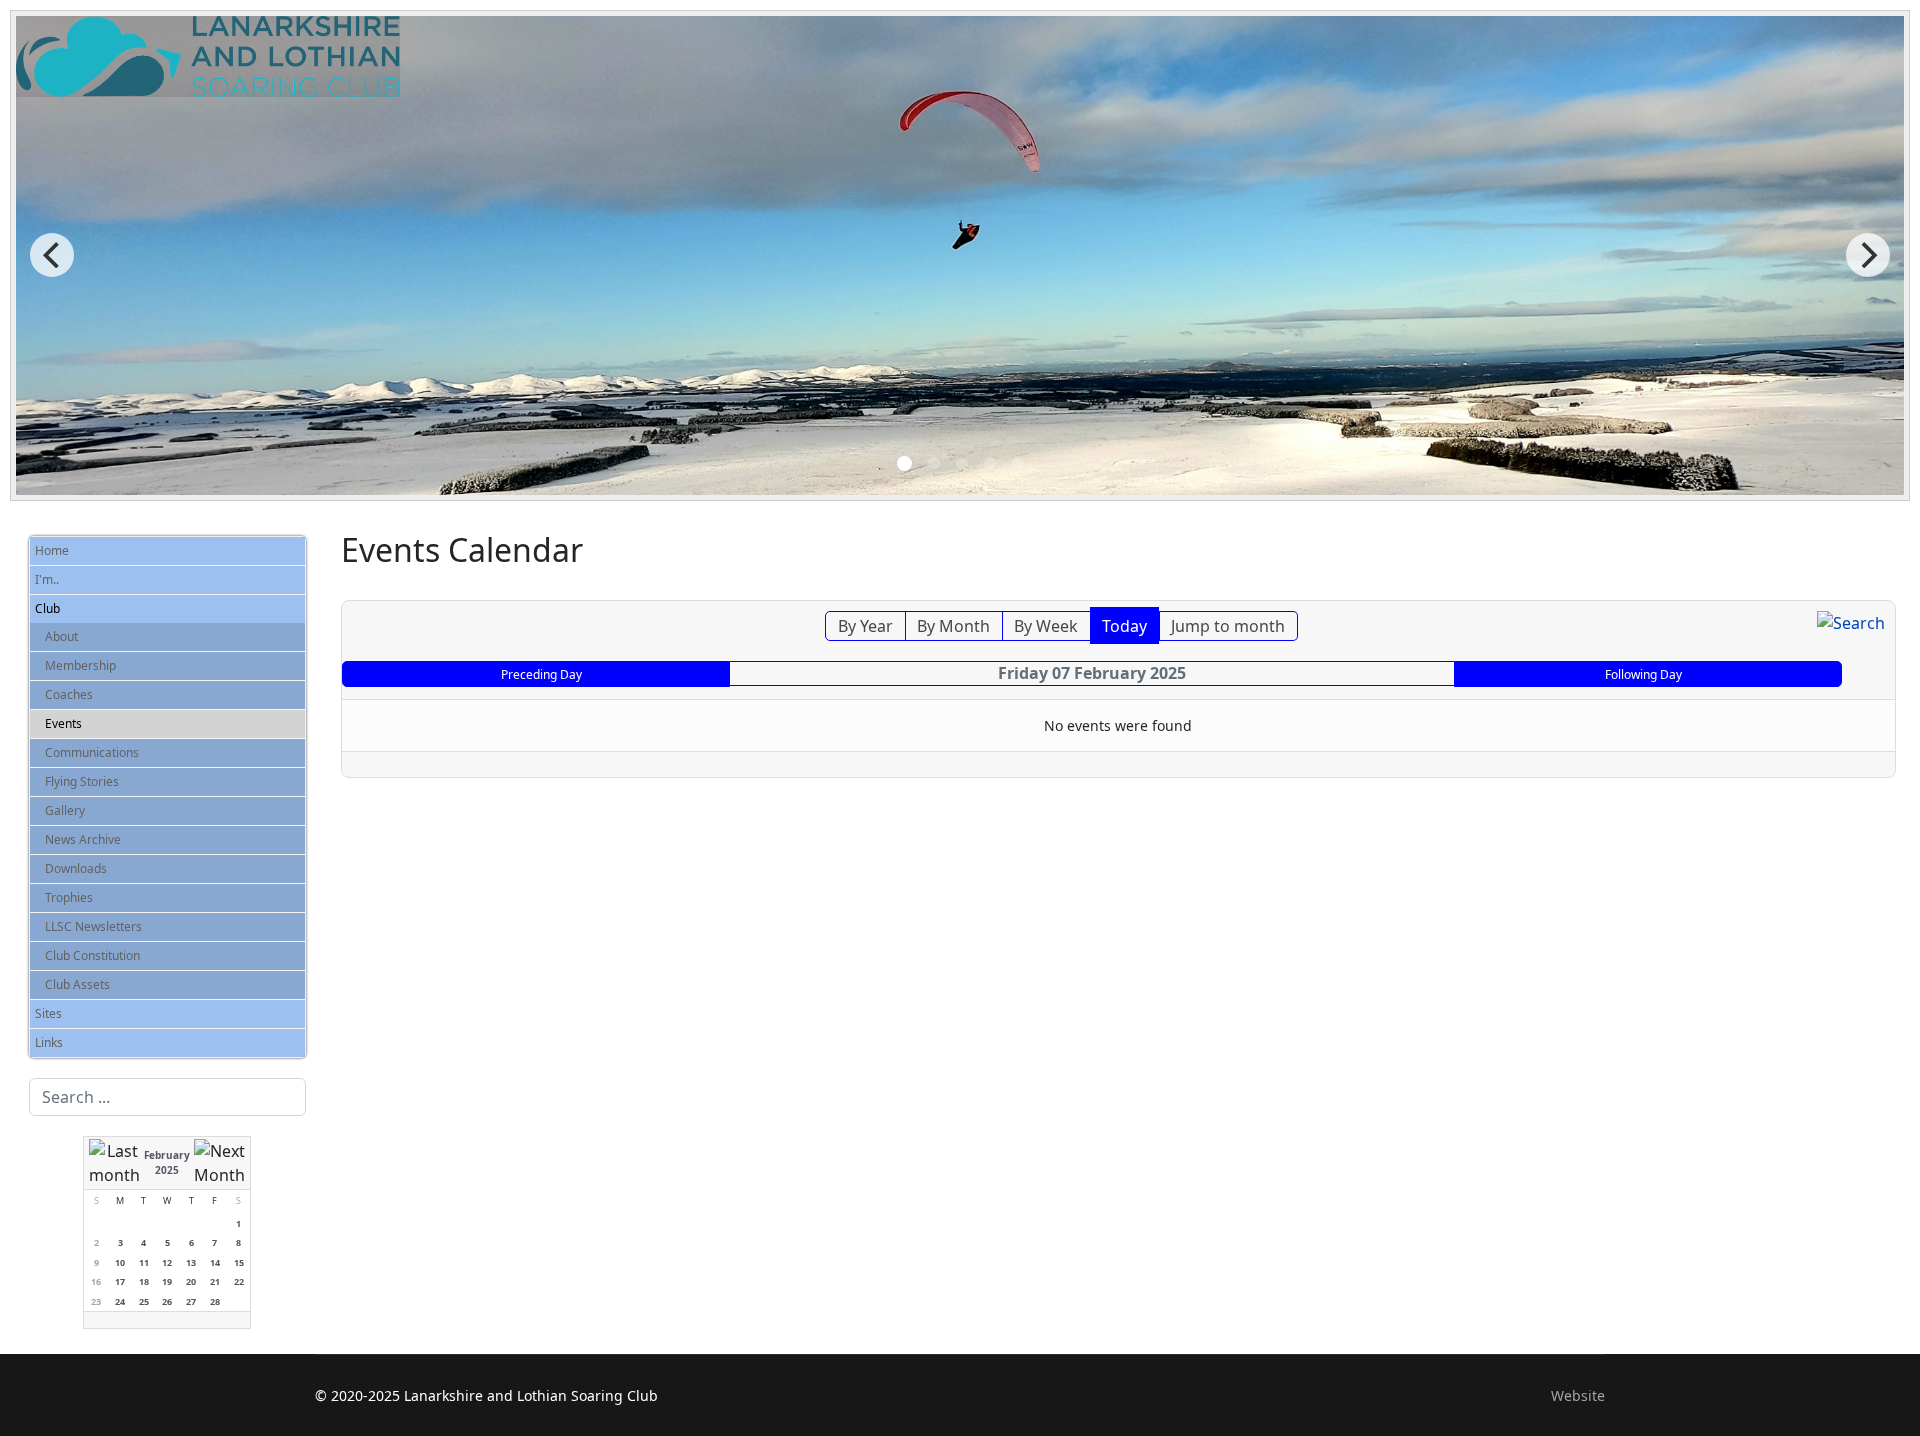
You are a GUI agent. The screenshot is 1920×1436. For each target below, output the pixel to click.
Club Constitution (92, 955)
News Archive (83, 839)
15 (239, 1262)
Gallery (65, 810)
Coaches (69, 694)
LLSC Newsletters (93, 926)
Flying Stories (82, 781)
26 (167, 1301)
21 (215, 1281)
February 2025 (167, 1162)
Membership (80, 665)
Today (1124, 626)
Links (49, 1042)
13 (191, 1262)
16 (96, 1281)
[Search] (1851, 623)
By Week (1046, 626)
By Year (865, 626)
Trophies (69, 897)
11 (144, 1262)
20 (191, 1281)
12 (167, 1262)
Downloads (76, 868)
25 (144, 1301)
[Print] (1883, 589)
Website (1578, 1395)
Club (47, 608)
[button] (295, 580)
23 (96, 1301)
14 (215, 1262)
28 (215, 1301)
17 (120, 1281)
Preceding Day (541, 674)
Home (52, 550)
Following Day (1643, 674)
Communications (92, 752)
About (61, 636)
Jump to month (1228, 626)
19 (167, 1281)
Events (63, 723)
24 (120, 1301)
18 (144, 1281)
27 (191, 1301)
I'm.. (47, 579)
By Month (953, 626)
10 (120, 1262)
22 (239, 1281)
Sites (48, 1013)
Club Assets (77, 984)
